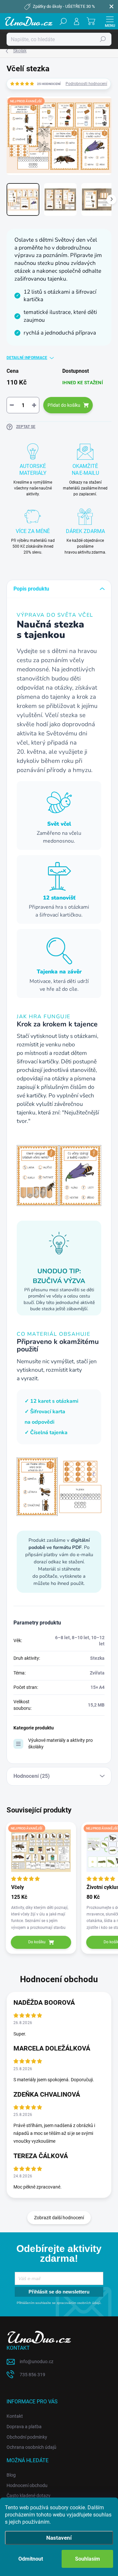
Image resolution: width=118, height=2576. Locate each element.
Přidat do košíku (64, 405)
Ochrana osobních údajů (31, 2447)
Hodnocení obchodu (27, 2485)
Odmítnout (31, 2559)
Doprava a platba (24, 2427)
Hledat (103, 39)
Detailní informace (27, 358)
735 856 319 (32, 2375)
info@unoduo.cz (37, 2361)
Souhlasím (88, 2559)
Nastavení (59, 2538)
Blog (11, 2475)
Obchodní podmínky (27, 2437)
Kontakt (15, 2416)
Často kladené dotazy (29, 2496)
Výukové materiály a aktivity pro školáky (60, 1743)
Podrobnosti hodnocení (86, 84)
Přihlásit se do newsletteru (59, 2292)
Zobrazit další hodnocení (59, 2218)
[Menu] (110, 21)
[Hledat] (63, 21)
